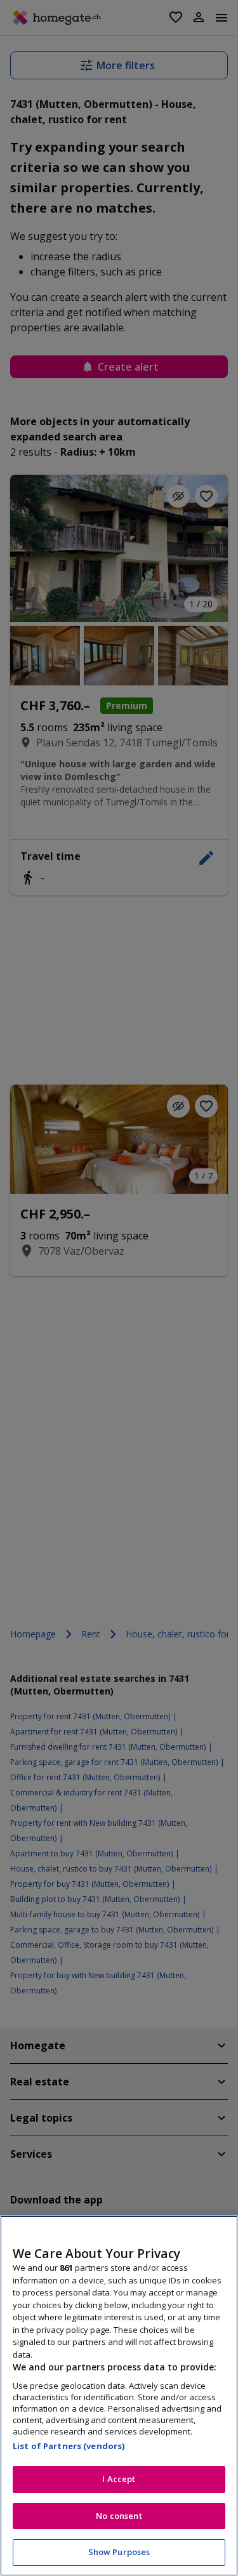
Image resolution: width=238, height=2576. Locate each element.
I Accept (119, 2479)
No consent (119, 2516)
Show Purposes (119, 2552)
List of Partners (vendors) (69, 2446)
